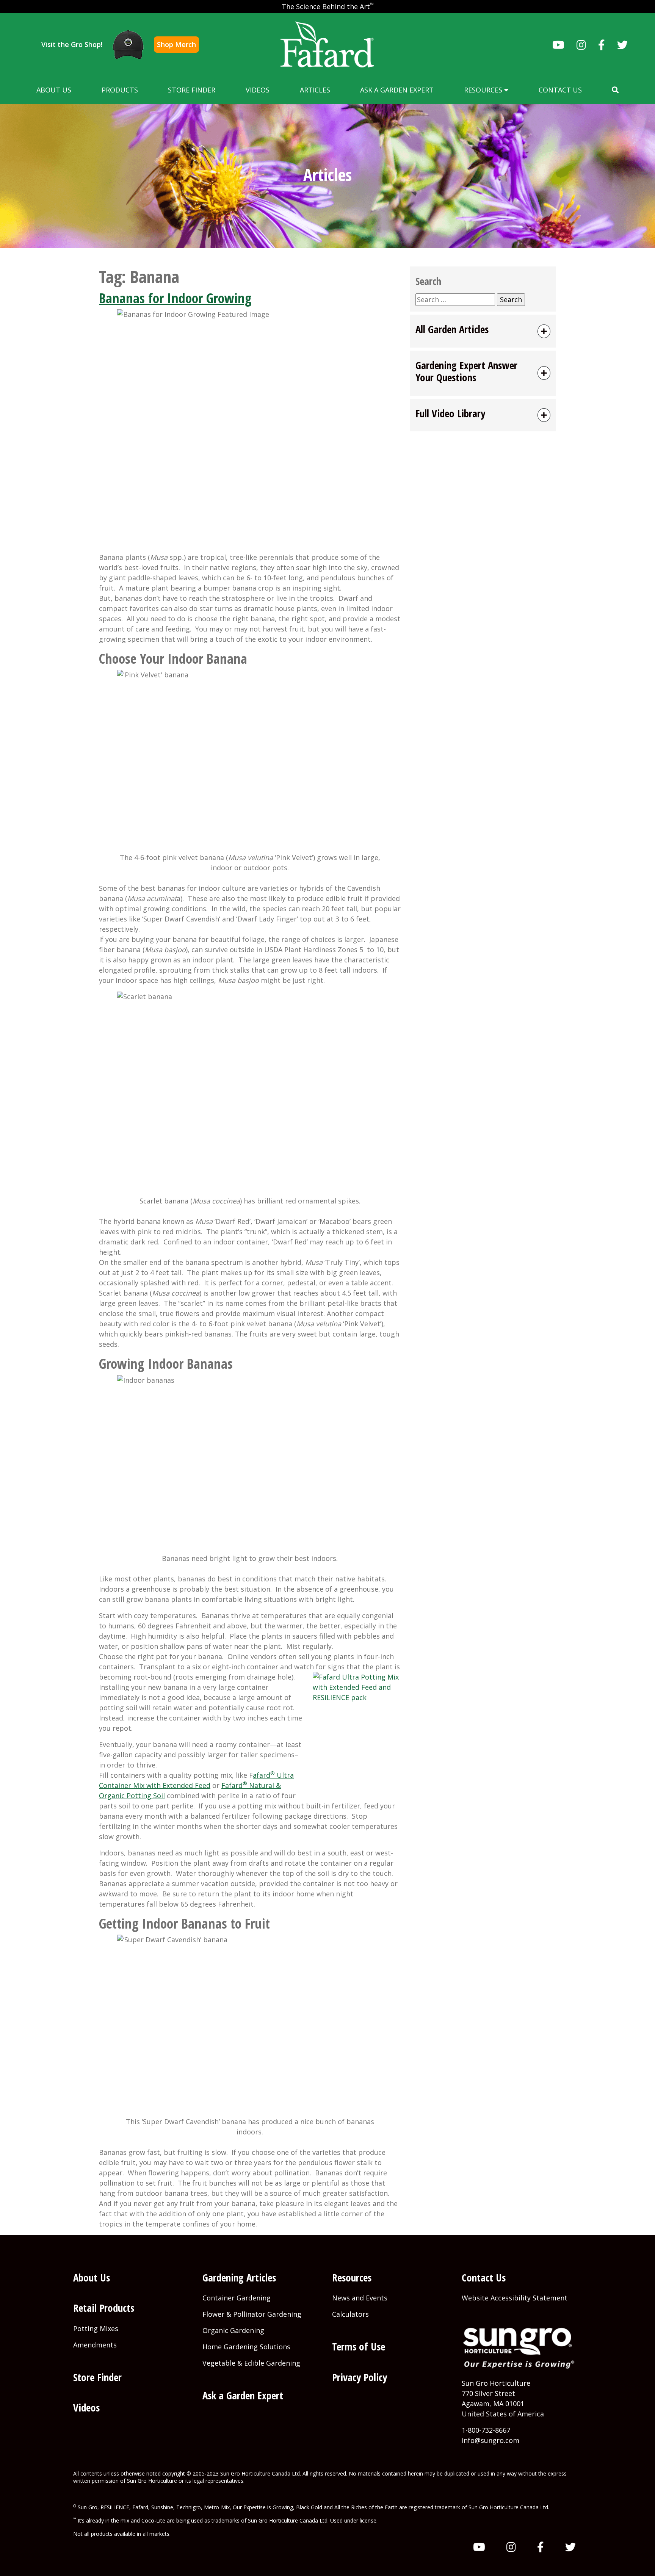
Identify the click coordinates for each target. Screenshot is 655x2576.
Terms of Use (359, 2346)
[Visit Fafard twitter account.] (622, 45)
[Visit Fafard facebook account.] (602, 45)
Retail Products (104, 2308)
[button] (615, 90)
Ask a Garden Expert (397, 90)
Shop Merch (176, 44)
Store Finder (192, 90)
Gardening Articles (239, 2278)
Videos (258, 90)
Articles (315, 90)
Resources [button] (484, 90)
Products (120, 90)
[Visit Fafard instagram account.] (581, 45)
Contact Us (560, 90)
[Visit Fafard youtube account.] (558, 45)
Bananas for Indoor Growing (175, 298)
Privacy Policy (360, 2377)
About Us (54, 90)
